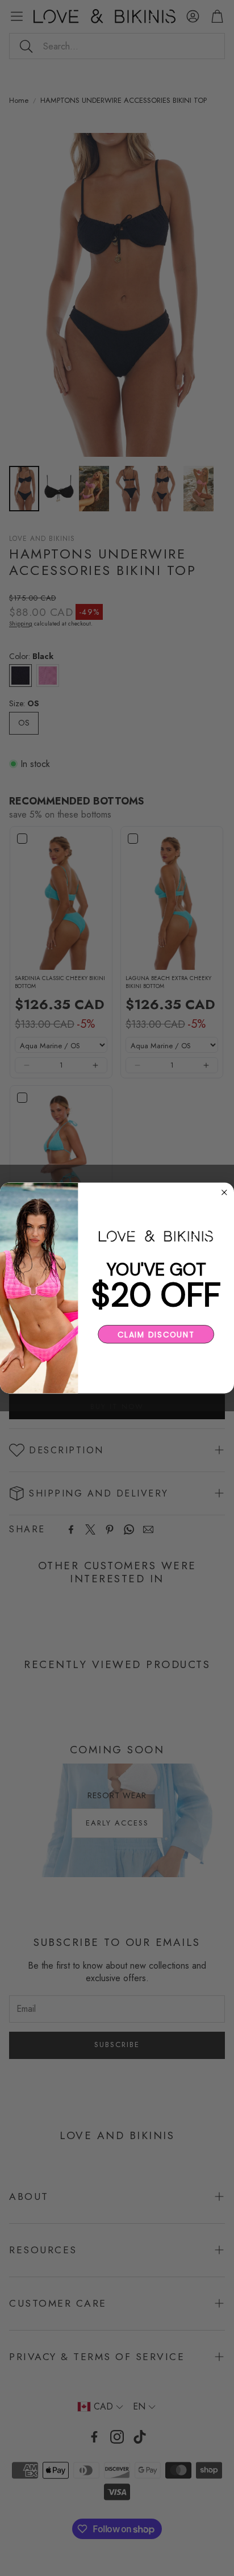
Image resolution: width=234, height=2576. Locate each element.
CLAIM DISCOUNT (156, 1334)
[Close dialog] (225, 1192)
